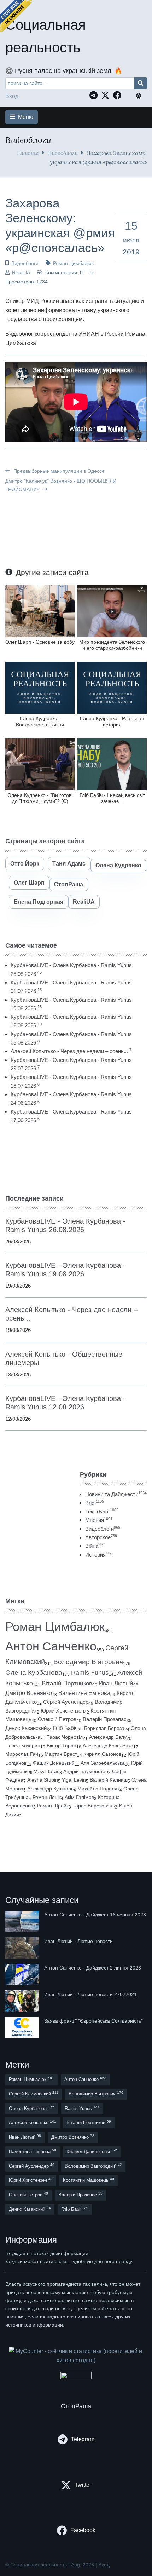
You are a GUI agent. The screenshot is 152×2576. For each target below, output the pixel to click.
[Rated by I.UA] (76, 2377)
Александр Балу (108, 1737)
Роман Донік (47, 1797)
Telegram (83, 2439)
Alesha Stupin (43, 1780)
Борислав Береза (104, 1728)
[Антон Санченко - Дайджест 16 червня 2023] (23, 1921)
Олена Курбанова (34, 1672)
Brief (95, 1503)
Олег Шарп (29, 883)
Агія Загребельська (103, 1763)
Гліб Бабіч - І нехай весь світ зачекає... (112, 798)
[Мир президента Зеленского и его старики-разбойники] (112, 611)
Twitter (83, 2485)
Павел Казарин (23, 1746)
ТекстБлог (102, 1511)
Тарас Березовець (94, 1806)
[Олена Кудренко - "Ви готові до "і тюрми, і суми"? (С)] (40, 764)
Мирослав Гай (22, 1754)
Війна (95, 1546)
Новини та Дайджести (116, 1494)
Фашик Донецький (54, 1763)
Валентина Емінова (84, 1693)
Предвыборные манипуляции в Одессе (58, 471)
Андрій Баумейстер (86, 1771)
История (98, 1555)
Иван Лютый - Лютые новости (78, 1941)
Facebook (83, 2530)
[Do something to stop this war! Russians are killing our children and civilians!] (16, 16)
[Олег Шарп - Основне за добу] (40, 611)
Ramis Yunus (90, 1673)
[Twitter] (107, 95)
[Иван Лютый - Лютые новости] (23, 1948)
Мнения (99, 1520)
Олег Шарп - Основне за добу (40, 642)
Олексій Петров (57, 1719)
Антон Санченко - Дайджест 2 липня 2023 (93, 1968)
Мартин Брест (61, 1754)
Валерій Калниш (109, 1780)
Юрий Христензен (62, 1711)
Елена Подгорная (39, 902)
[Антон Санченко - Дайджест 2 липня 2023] (23, 1974)
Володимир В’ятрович (88, 1662)
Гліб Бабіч (65, 1728)
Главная (28, 153)
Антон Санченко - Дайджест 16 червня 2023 (95, 1915)
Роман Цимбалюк (73, 263)
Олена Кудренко (118, 865)
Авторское (101, 1537)
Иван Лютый (116, 1683)
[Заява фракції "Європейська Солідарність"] (23, 2028)
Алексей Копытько (33, 2123)
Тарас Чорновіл (65, 1737)
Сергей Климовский (34, 2094)
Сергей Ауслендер (66, 1702)
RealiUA (21, 272)
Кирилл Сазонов (102, 1754)
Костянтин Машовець (89, 2180)
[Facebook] (119, 95)
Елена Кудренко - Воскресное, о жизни (40, 721)
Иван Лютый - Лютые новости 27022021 (90, 1994)
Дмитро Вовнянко (29, 1693)
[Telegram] (95, 95)
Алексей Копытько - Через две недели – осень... (69, 1051)
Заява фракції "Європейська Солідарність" (93, 2021)
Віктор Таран (62, 1746)
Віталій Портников (67, 1683)
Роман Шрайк (53, 1806)
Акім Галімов (79, 1797)
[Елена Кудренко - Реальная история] (112, 687)
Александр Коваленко (108, 1746)
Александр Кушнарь (50, 1789)
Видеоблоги (63, 153)
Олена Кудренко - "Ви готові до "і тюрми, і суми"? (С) (40, 798)
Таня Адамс (69, 864)
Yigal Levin (74, 1780)
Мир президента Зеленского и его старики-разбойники (112, 645)
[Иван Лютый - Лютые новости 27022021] (23, 2001)
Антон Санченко (51, 1646)
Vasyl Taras (47, 1771)
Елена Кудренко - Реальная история (112, 721)
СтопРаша (69, 884)
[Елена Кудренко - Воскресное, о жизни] (40, 687)
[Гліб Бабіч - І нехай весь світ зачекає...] (112, 764)
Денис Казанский (26, 1728)
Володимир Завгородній (93, 2166)
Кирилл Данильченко (92, 2151)
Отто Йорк (25, 864)
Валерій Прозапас (105, 1719)
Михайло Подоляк (98, 1789)
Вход (12, 96)
